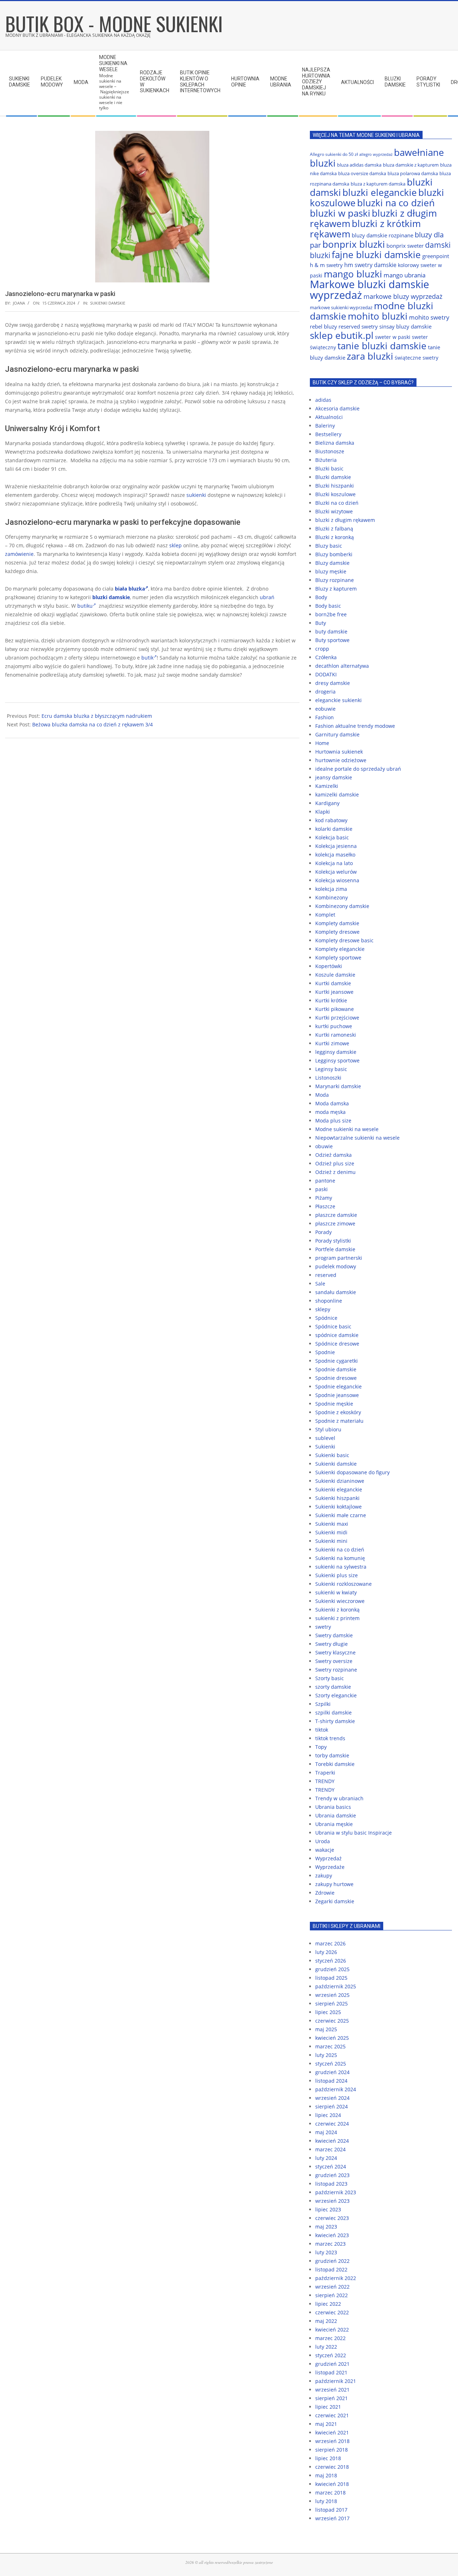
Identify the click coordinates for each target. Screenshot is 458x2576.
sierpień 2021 (332, 2398)
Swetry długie (332, 1644)
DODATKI (326, 674)
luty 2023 (326, 2252)
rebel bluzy (323, 326)
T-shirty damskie (335, 1721)
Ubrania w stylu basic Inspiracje (354, 1833)
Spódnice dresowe (337, 1344)
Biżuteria (326, 460)
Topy (321, 1747)
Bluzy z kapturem (336, 589)
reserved (326, 1275)
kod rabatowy (331, 820)
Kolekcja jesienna (336, 846)
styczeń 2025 (331, 2064)
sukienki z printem (337, 1618)
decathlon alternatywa (342, 666)
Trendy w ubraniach (339, 1798)
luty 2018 (326, 2501)
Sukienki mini (331, 1541)
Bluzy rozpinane (335, 580)
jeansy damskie (334, 777)
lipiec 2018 (328, 2458)
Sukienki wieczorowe (340, 1601)
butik (147, 658)
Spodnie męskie (334, 1404)
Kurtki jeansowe (334, 992)
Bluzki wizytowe (334, 511)
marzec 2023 (330, 2244)
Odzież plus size (335, 1163)
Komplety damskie (337, 923)
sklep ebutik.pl (342, 335)
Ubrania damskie (336, 1815)
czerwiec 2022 (332, 2312)
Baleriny (325, 426)
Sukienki (325, 1447)
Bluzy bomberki (334, 554)
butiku (85, 606)
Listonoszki (328, 1078)
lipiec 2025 (328, 2012)
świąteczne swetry (416, 358)
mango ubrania (405, 275)
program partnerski (339, 1258)
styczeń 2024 (331, 2167)
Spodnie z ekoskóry (338, 1412)
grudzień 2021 (332, 2364)
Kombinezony (332, 897)
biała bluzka (130, 589)
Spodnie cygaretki (337, 1361)
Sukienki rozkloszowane (343, 1584)
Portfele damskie (335, 1249)
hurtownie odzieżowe (341, 760)
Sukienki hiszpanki (337, 1498)
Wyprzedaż (328, 1858)
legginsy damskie (336, 1052)
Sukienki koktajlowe (338, 1507)
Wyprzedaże (330, 1867)
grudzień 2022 (332, 2261)
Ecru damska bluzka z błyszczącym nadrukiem (97, 716)
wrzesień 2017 (332, 2518)
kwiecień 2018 (332, 2484)
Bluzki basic (329, 468)
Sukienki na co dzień (340, 1549)
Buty (321, 623)
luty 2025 (326, 2055)
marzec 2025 (330, 2046)
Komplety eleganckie (340, 949)
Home (322, 743)
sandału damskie (336, 1292)
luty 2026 (326, 1952)
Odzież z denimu (335, 1172)
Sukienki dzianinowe (340, 1481)
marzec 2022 (330, 2338)
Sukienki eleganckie (339, 1489)
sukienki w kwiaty (336, 1592)
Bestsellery (328, 434)
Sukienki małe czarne (341, 1515)
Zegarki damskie (335, 1901)
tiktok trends (330, 1738)
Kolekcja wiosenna (337, 880)
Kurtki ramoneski (336, 1035)
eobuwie (325, 709)
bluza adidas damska (359, 165)
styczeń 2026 (331, 1961)
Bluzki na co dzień (337, 503)
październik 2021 (336, 2381)
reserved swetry (358, 326)
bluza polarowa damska (413, 173)
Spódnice (326, 1318)
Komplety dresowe (337, 932)
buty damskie (331, 631)
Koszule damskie (335, 975)
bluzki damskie (111, 597)
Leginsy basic (331, 1069)
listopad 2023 (331, 2184)
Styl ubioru (328, 1429)
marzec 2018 (330, 2493)
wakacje (325, 1850)
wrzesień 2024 (332, 2098)
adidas (323, 400)
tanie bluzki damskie (382, 346)
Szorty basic (330, 1678)
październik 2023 (336, 2192)
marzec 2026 (330, 1943)
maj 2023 (326, 2227)
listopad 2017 (331, 2510)
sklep (176, 545)
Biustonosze (330, 451)
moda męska (330, 1112)
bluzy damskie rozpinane (383, 235)
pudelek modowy (336, 1266)
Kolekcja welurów (336, 872)
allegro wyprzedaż (376, 154)
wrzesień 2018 (332, 2441)
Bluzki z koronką (335, 537)
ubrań (267, 597)
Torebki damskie (335, 1764)
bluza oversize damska (362, 173)
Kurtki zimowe (332, 1043)
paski (321, 1189)
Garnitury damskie (337, 734)
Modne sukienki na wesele (347, 1129)
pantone (325, 1181)
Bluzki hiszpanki (335, 486)
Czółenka (326, 657)
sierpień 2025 (332, 2003)
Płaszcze (325, 1206)
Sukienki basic (332, 1455)
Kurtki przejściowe (337, 1018)
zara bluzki (370, 356)
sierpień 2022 (332, 2295)
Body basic (328, 606)
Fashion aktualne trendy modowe (355, 726)
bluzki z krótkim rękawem (365, 229)
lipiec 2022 (328, 2304)
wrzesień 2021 (332, 2390)
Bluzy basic (329, 546)
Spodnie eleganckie (338, 1386)
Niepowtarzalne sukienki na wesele (357, 1138)
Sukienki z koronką (337, 1610)
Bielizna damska (335, 443)
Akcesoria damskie (337, 408)
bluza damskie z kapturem (411, 165)
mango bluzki (353, 274)
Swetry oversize (334, 1661)
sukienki (196, 495)
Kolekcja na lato (334, 863)
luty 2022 (326, 2347)
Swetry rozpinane (336, 1670)
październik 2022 (336, 2278)
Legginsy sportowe (337, 1060)
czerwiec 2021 (332, 2415)
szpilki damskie (333, 1713)
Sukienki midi (331, 1532)
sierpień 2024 (332, 2106)
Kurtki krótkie (331, 1000)
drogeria (325, 692)
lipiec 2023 (328, 2209)
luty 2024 (326, 2158)
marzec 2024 (330, 2149)
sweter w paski (393, 337)
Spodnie (325, 1352)
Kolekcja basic (332, 837)
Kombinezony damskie (342, 906)
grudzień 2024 (332, 2072)
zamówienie (19, 554)
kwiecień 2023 (332, 2235)
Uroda (323, 1841)
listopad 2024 (331, 2081)
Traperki (325, 1773)
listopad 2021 (331, 2372)
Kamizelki (327, 786)
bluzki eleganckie (380, 192)
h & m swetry (326, 265)
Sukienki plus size (337, 1575)
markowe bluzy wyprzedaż (403, 296)
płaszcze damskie (336, 1215)
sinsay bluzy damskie (405, 326)
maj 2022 (326, 2321)
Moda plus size (333, 1121)
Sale (320, 1284)
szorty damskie (333, 1687)
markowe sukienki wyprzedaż (341, 307)
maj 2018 (326, 2475)
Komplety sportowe (338, 958)
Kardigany (327, 803)
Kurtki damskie (333, 983)
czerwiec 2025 (332, 2021)
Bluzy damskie (332, 563)
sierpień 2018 (332, 2450)
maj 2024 (326, 2132)
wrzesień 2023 (332, 2201)
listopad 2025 (331, 1978)
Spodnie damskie (336, 1369)
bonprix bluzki (354, 244)
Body (321, 597)
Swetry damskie (334, 1635)
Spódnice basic (333, 1326)
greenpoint (436, 256)
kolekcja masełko (335, 855)
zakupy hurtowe (334, 1884)
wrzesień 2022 (332, 2287)
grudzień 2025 (332, 1969)
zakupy (324, 1876)
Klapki (323, 812)
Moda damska (332, 1103)
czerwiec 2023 (332, 2218)
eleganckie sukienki (338, 700)
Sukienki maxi (332, 1524)
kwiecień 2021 (332, 2432)
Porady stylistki (333, 1241)
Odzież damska (333, 1155)
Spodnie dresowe (336, 1378)
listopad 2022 (331, 2269)
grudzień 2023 (332, 2175)
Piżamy (324, 1198)
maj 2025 (326, 2029)
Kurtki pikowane (335, 1009)
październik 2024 (336, 2089)
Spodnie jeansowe (337, 1395)
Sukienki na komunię (340, 1558)
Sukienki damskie (108, 303)
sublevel (325, 1438)
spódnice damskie (337, 1335)
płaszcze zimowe (335, 1223)
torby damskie (332, 1755)
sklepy (323, 1309)
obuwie (324, 1146)
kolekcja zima (331, 889)
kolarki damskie (334, 829)
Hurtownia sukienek (339, 752)
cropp (322, 649)
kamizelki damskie (337, 794)
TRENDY (325, 1781)
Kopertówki (329, 966)
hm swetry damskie (370, 265)
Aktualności (329, 417)
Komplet (325, 915)
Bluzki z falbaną (334, 529)
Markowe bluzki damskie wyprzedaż (369, 290)
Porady (323, 1232)
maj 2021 (326, 2424)
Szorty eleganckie (336, 1695)
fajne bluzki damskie (376, 255)
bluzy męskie (331, 571)
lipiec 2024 (328, 2115)
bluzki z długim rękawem (345, 520)
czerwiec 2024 (332, 2124)
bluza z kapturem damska (378, 184)
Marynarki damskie (338, 1086)
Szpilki (323, 1704)
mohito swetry (429, 317)
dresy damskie (333, 683)
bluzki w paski (340, 213)
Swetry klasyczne (335, 1652)
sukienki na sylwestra (341, 1567)
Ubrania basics (333, 1807)
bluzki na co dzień (396, 203)
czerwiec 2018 (332, 2467)
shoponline (329, 1301)
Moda (322, 1095)
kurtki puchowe (334, 1026)
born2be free (331, 614)
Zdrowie (325, 1893)
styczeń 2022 (331, 2355)
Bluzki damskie (333, 477)
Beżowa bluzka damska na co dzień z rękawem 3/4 (92, 724)
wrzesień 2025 (332, 1995)
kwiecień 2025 (332, 2038)
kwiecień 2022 (332, 2330)
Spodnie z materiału (339, 1421)
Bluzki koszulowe (335, 494)
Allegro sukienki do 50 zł (334, 154)
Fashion (325, 717)
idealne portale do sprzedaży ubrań (358, 769)
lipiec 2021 (328, 2407)
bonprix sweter (405, 246)
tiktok (322, 1730)
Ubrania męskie (334, 1824)
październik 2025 (336, 1986)
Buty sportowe (332, 640)
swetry (323, 1627)
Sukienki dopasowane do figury (352, 1472)
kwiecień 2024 (332, 2141)
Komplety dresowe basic (344, 940)
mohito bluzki (378, 316)
